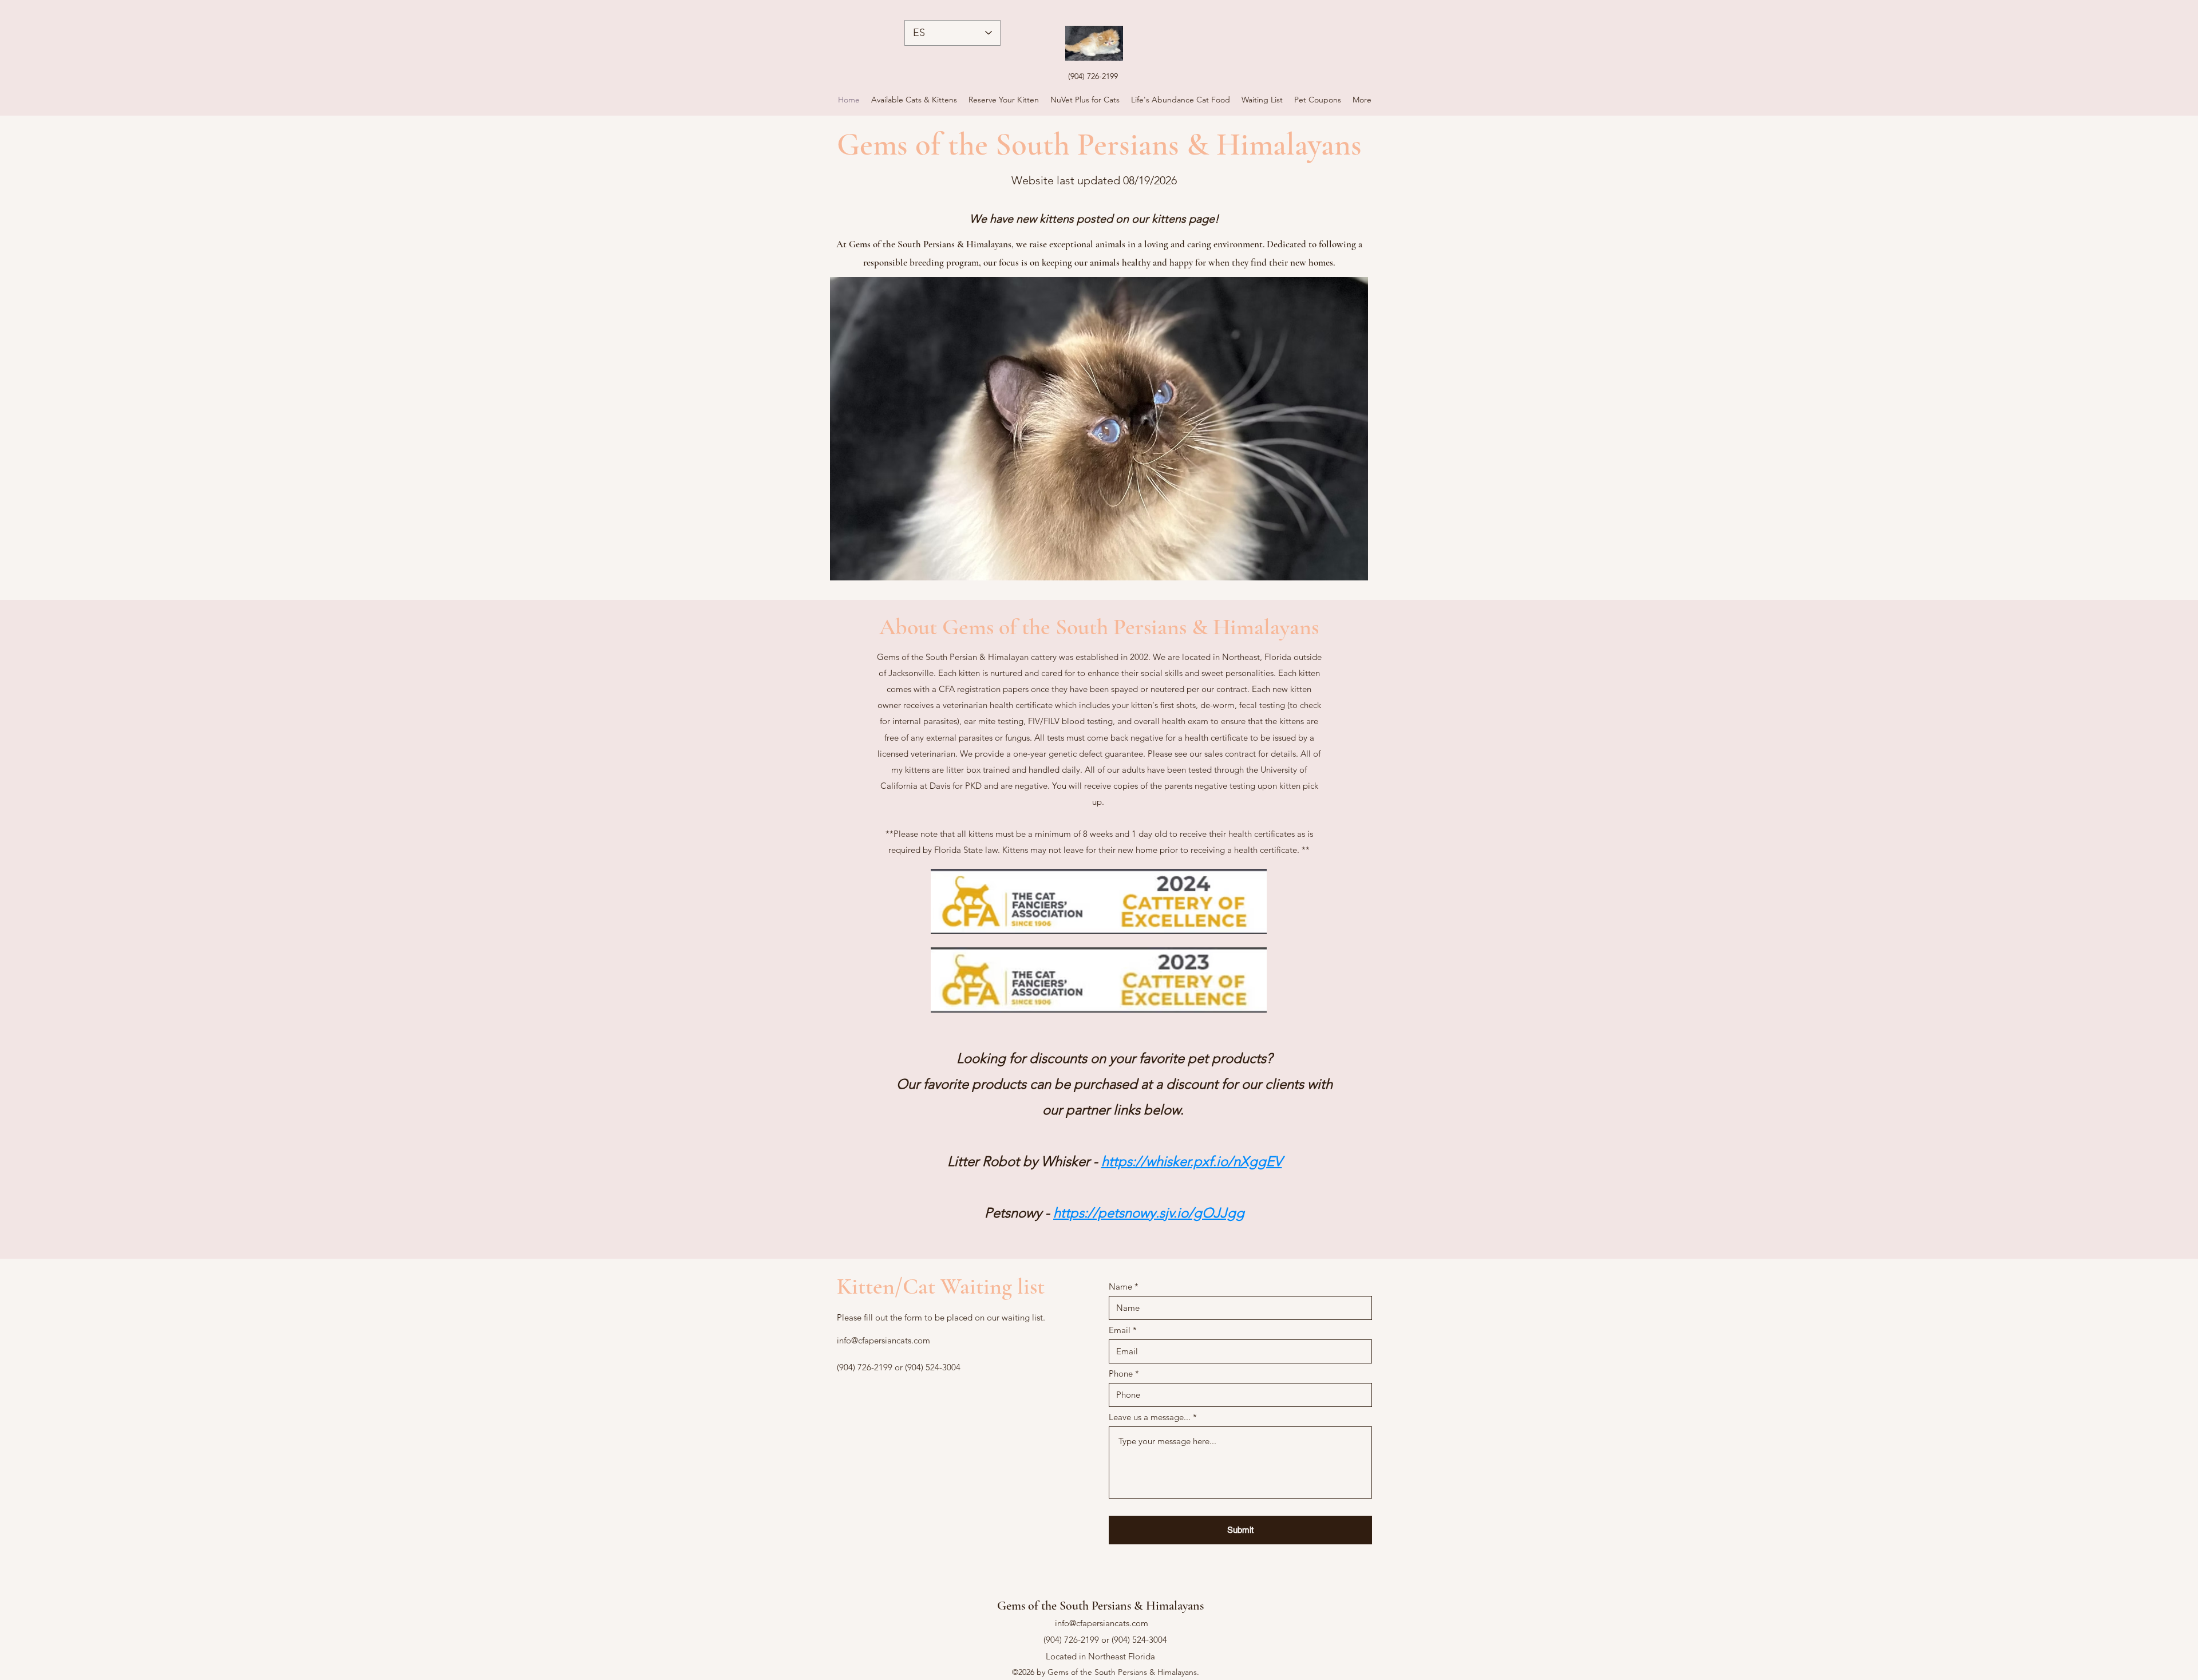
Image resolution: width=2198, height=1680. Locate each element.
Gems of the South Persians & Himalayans (1100, 1606)
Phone (1121, 1373)
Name (1120, 1286)
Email (1120, 1330)
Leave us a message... (1150, 1417)
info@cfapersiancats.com (883, 1340)
